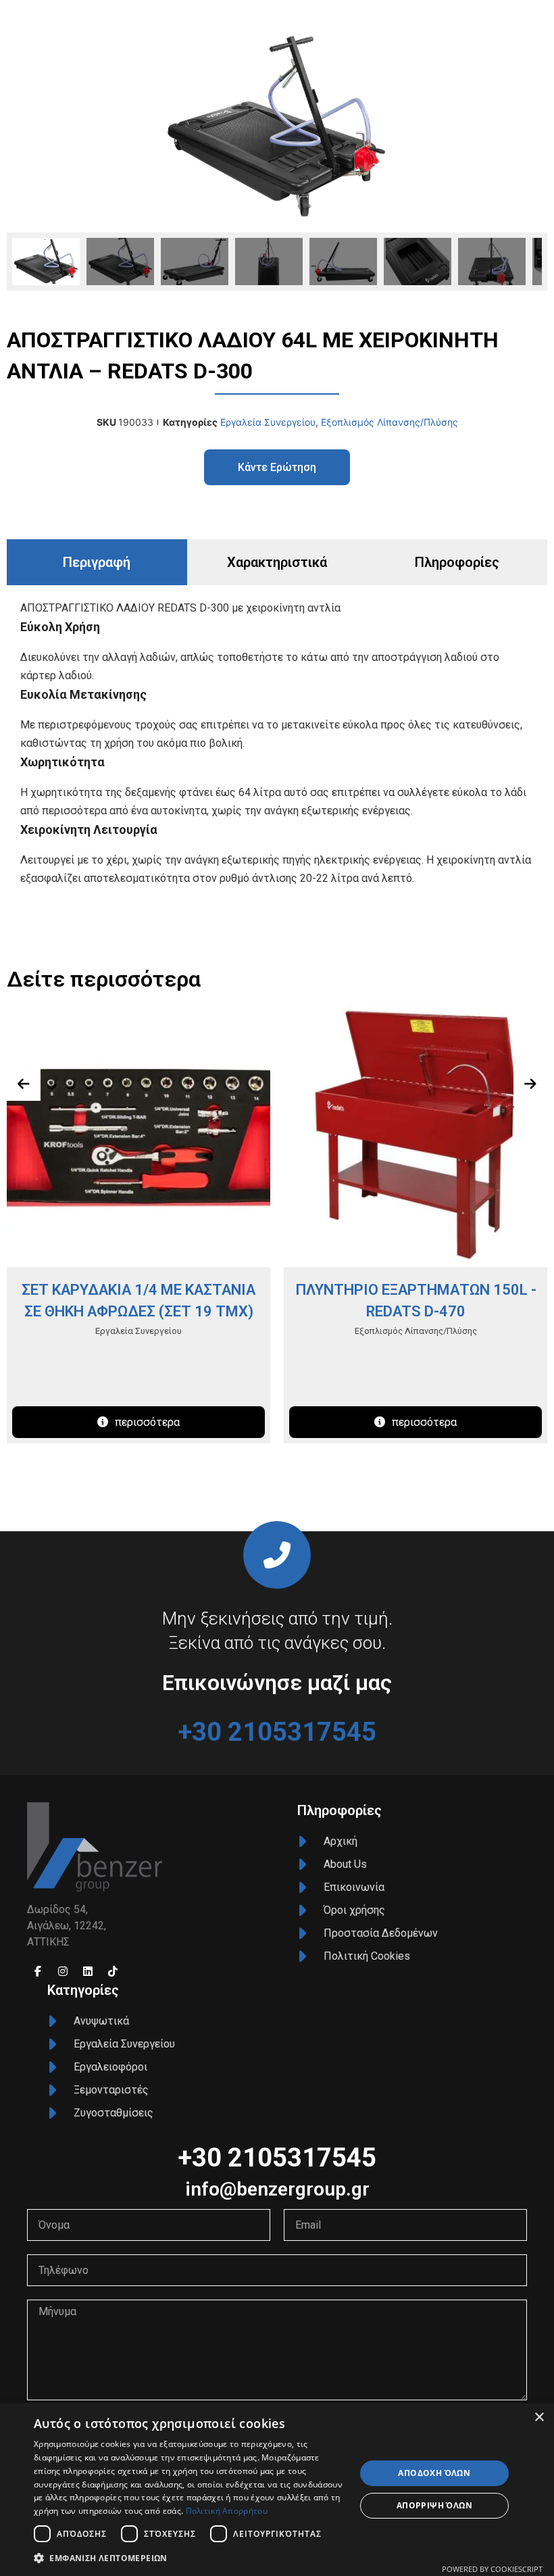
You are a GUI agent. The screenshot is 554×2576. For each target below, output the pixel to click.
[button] (190, 2558)
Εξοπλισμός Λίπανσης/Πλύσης (389, 422)
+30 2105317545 (277, 1732)
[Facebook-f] (38, 1971)
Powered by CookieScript (492, 2569)
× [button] (539, 2418)
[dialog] (277, 2490)
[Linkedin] (88, 1971)
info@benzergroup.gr (277, 2189)
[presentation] (24, 1084)
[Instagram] (63, 1971)
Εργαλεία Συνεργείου (268, 422)
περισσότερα (147, 1422)
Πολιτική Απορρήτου (227, 2511)
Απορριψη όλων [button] (434, 2505)
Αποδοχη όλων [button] (434, 2473)
